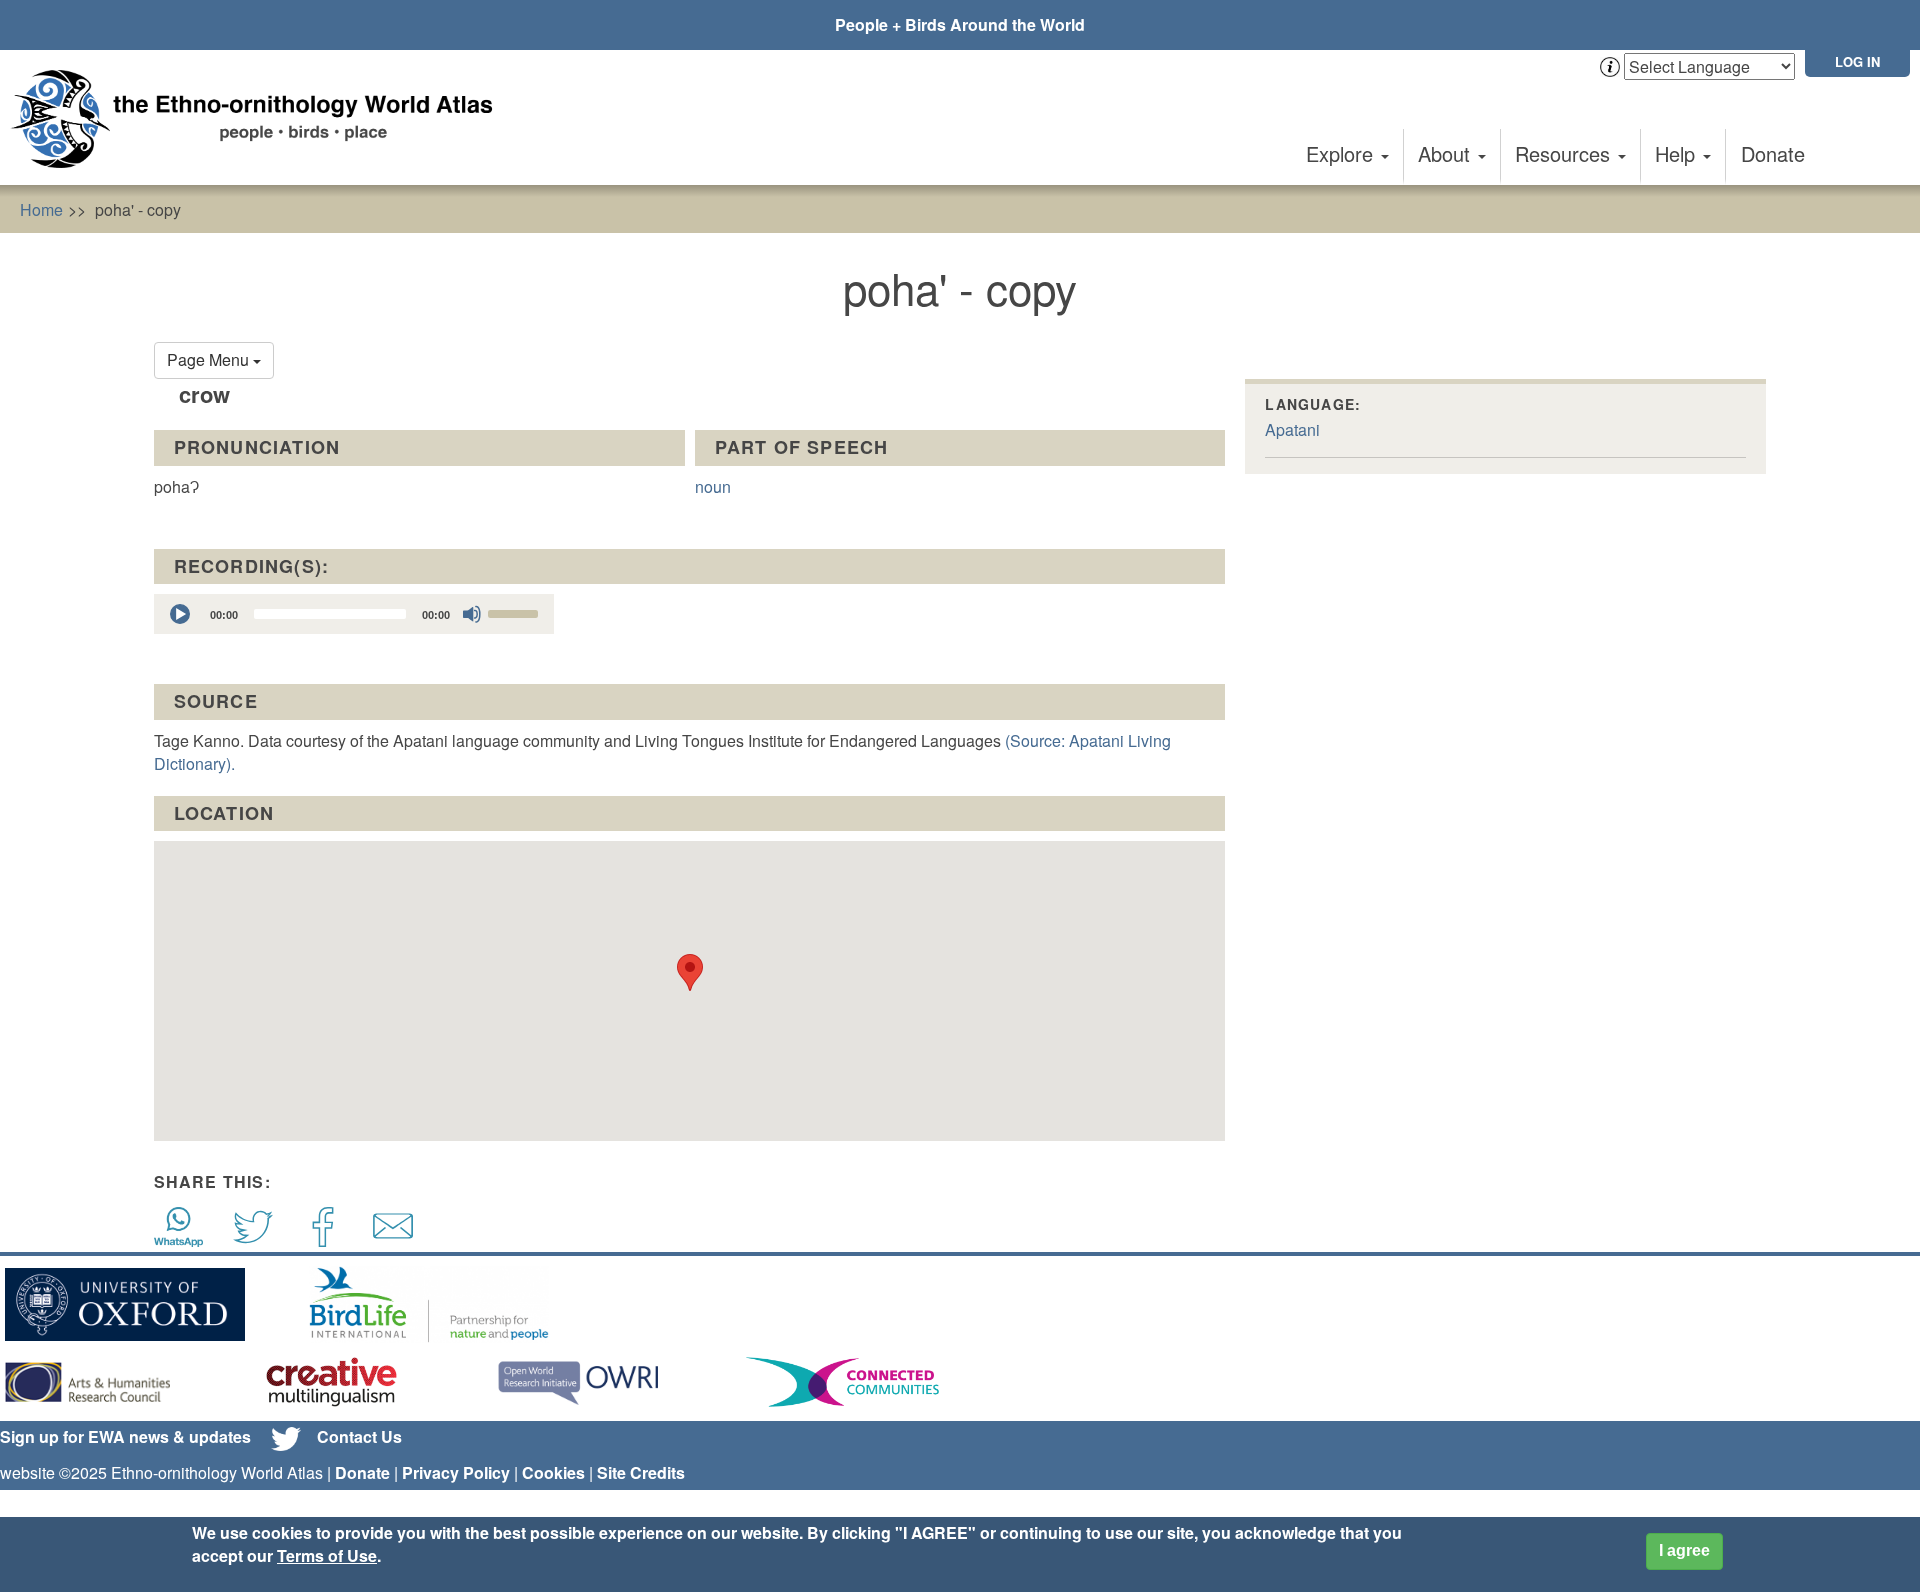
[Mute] (472, 614)
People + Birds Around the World (960, 24)
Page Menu (210, 359)
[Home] (260, 119)
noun (713, 486)
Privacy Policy (456, 1472)
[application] (354, 614)
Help (1678, 153)
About (1447, 153)
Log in (1857, 61)
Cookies (553, 1472)
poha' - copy (138, 209)
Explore (1342, 153)
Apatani (1292, 429)
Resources (1565, 153)
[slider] (516, 612)
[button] (690, 972)
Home (41, 209)
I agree (1684, 1550)
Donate (1773, 153)
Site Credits (641, 1472)
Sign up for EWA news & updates (125, 1436)
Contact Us (359, 1436)
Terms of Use (327, 1555)
